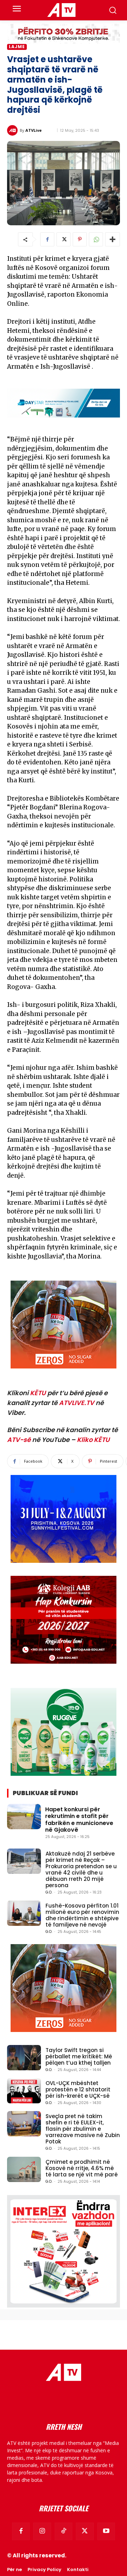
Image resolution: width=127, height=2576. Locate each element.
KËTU (38, 1393)
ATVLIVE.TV (77, 1403)
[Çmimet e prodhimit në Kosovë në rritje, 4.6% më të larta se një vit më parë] (24, 2169)
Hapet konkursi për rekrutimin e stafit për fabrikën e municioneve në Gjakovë (79, 1820)
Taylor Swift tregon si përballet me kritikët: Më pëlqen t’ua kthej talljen (79, 2056)
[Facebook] (47, 239)
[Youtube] (106, 2531)
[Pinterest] (80, 239)
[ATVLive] (13, 130)
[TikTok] (64, 2531)
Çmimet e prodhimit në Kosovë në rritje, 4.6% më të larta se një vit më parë (82, 2168)
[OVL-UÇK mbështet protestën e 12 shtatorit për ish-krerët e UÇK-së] (24, 2091)
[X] (64, 239)
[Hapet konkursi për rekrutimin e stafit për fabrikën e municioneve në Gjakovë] (24, 1817)
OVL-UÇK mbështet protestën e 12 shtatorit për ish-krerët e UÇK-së (78, 2089)
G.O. (49, 1892)
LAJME (17, 47)
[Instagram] (42, 2531)
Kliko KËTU (93, 1440)
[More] (113, 239)
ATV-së (19, 1440)
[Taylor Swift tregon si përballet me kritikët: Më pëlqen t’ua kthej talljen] (24, 2058)
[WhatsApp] (96, 239)
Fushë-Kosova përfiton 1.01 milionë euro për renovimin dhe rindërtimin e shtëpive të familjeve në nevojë (82, 1915)
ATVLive (34, 130)
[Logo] (61, 10)
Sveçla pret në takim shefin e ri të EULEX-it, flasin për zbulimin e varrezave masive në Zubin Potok (83, 2129)
